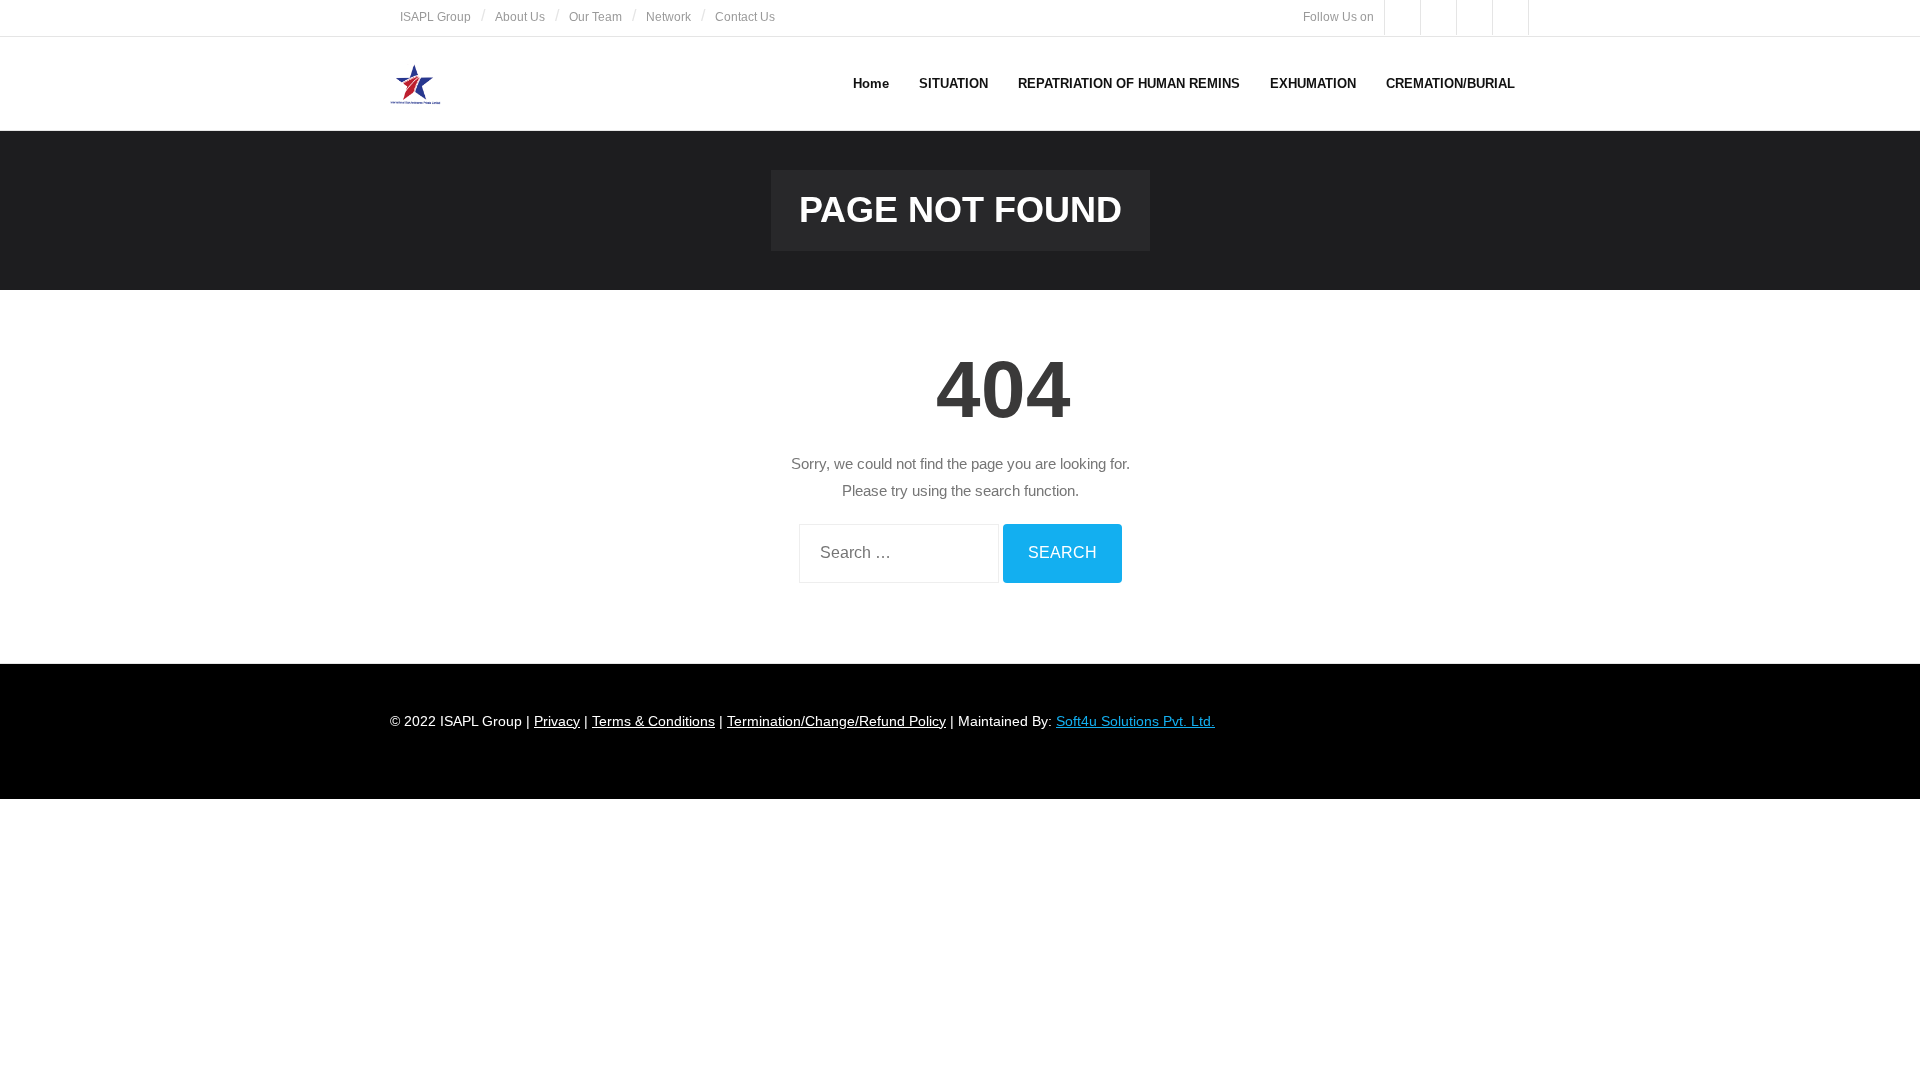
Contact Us (745, 17)
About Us (520, 17)
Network (668, 17)
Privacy (557, 721)
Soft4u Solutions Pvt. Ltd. (1135, 721)
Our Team (595, 17)
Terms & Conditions (653, 721)
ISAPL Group (435, 17)
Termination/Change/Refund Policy (836, 721)
